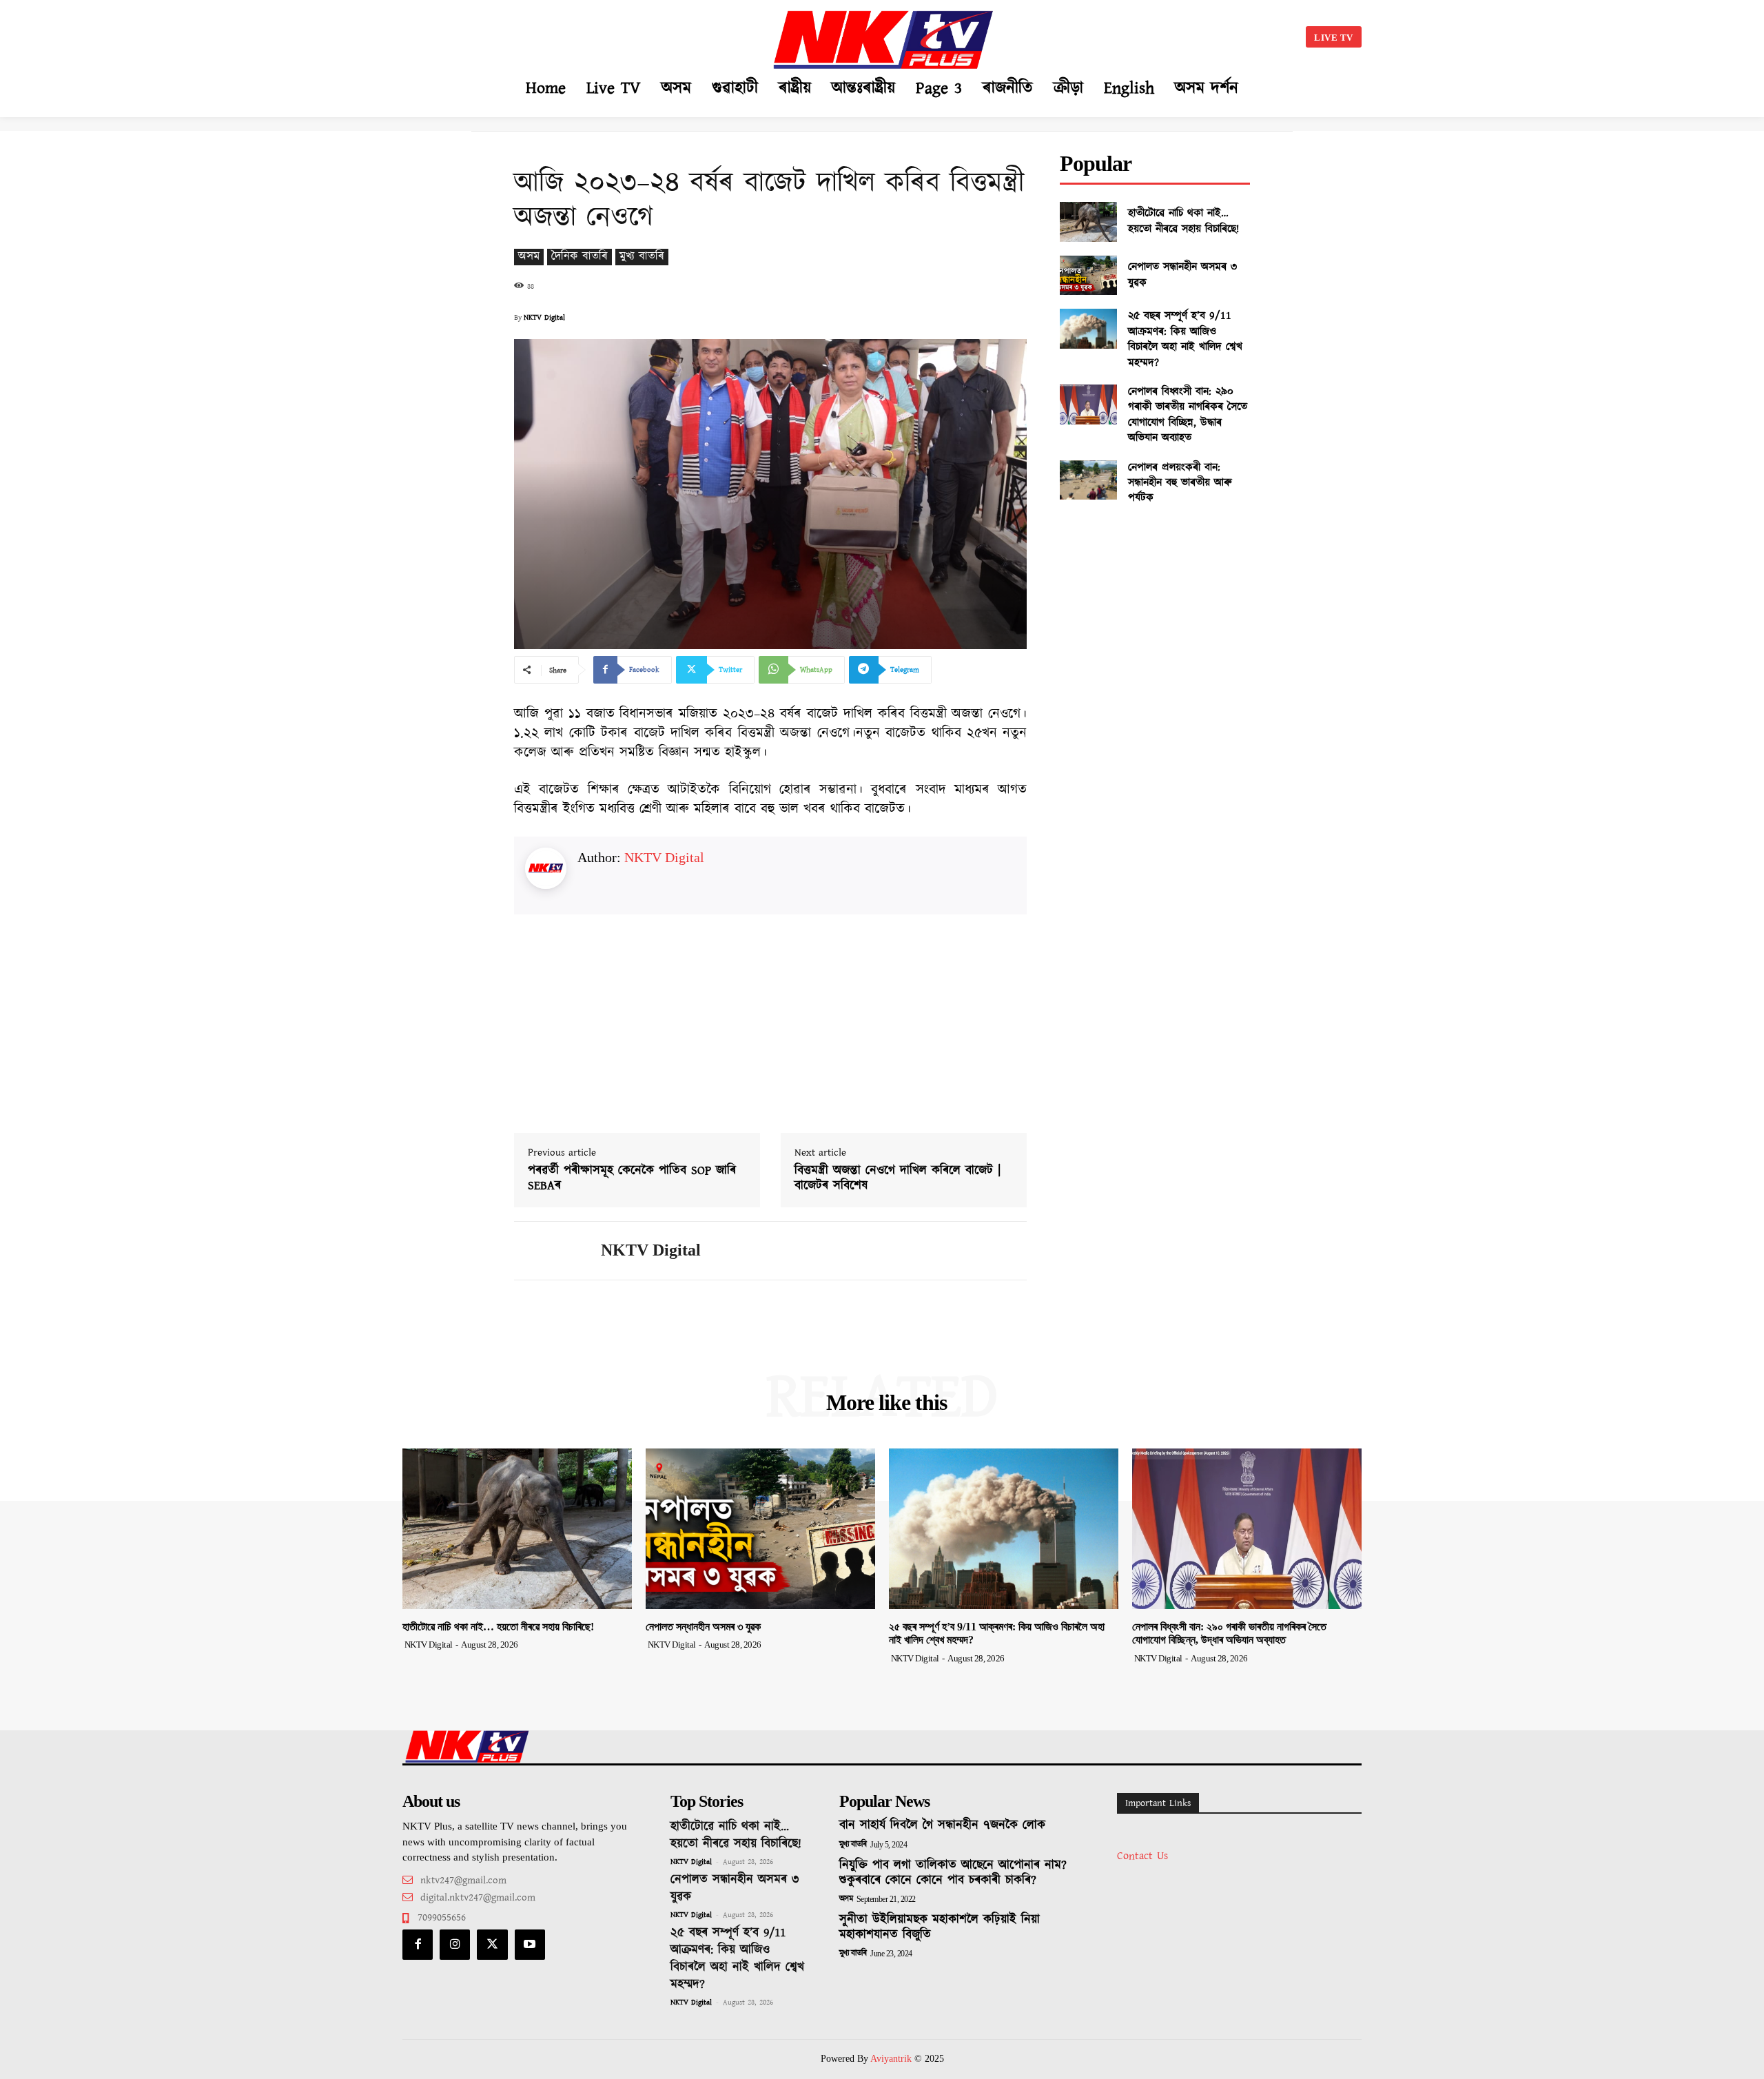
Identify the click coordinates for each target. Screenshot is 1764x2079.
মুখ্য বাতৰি (642, 257)
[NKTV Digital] (547, 1251)
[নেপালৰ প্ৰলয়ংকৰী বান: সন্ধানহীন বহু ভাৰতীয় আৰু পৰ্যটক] (1088, 480)
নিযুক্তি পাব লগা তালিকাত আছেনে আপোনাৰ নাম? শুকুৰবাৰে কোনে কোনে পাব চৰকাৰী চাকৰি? (953, 1873)
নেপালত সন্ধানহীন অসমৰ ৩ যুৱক (1182, 275)
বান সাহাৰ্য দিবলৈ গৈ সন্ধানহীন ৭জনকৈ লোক (942, 1825)
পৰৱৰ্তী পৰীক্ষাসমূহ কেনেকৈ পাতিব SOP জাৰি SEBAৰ (632, 1179)
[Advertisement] (542, 34)
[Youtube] (530, 1945)
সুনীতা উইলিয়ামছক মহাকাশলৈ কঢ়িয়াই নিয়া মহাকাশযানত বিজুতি (940, 1927)
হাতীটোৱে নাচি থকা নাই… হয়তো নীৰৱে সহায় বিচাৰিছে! (1183, 221)
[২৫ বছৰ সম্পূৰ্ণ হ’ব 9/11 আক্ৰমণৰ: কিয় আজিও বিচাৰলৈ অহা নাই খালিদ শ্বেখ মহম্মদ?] (1088, 329)
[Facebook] (418, 1945)
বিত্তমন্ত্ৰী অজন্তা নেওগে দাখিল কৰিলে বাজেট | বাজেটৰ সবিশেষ (898, 1179)
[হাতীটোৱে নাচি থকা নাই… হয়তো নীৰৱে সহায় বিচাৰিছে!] (1088, 222)
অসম (529, 257)
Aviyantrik (892, 2059)
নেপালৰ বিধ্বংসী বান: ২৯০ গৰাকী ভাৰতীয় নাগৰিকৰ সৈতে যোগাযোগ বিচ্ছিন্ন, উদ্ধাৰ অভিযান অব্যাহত (1188, 415)
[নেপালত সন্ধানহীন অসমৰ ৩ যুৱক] (1088, 276)
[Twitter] (492, 1945)
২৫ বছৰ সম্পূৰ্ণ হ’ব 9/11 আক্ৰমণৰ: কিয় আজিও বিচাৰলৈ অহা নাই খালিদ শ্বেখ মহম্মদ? (1185, 339)
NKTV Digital (544, 318)
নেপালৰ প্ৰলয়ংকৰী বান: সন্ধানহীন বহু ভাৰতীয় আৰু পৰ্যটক (1180, 483)
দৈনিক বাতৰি (580, 257)
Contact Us (1142, 1856)
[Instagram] (455, 1945)
